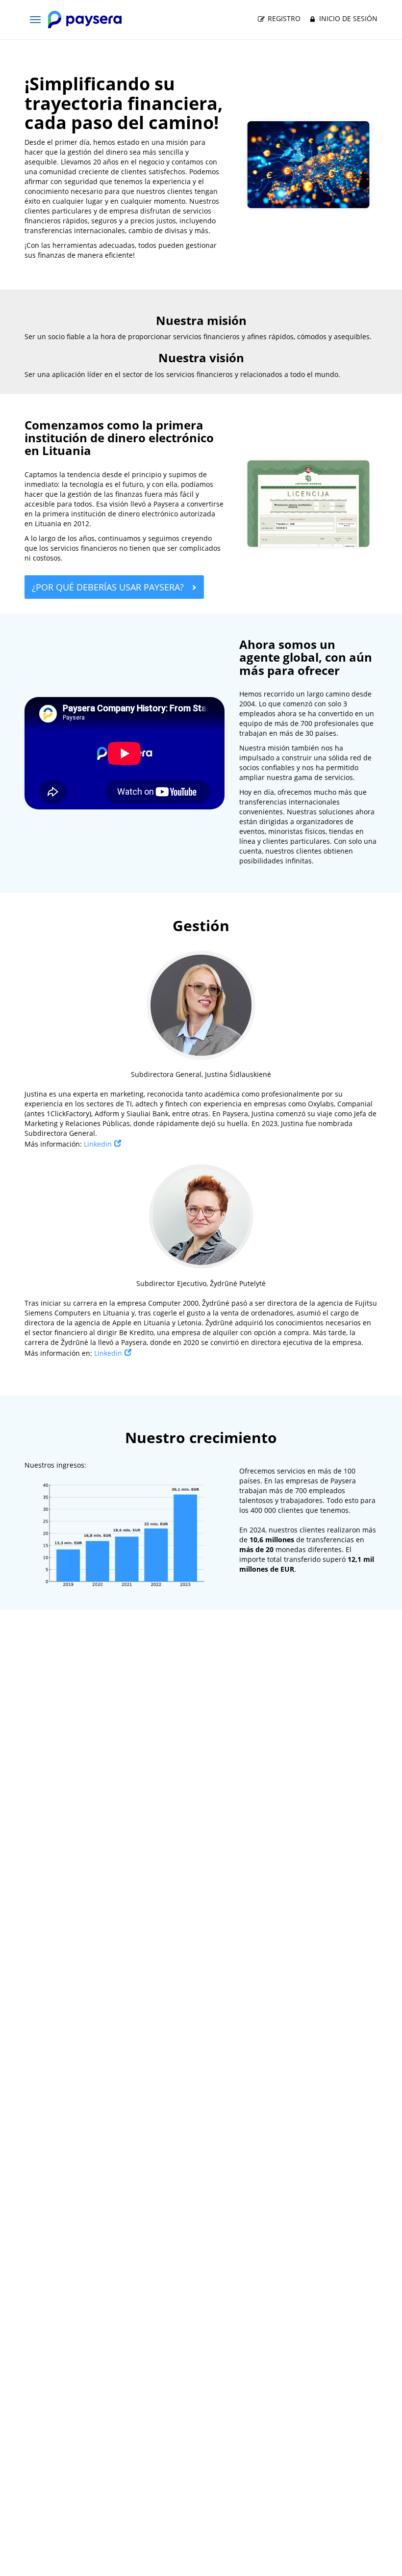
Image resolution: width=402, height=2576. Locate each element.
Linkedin (98, 1144)
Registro (283, 18)
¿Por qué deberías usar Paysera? (109, 587)
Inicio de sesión (347, 18)
